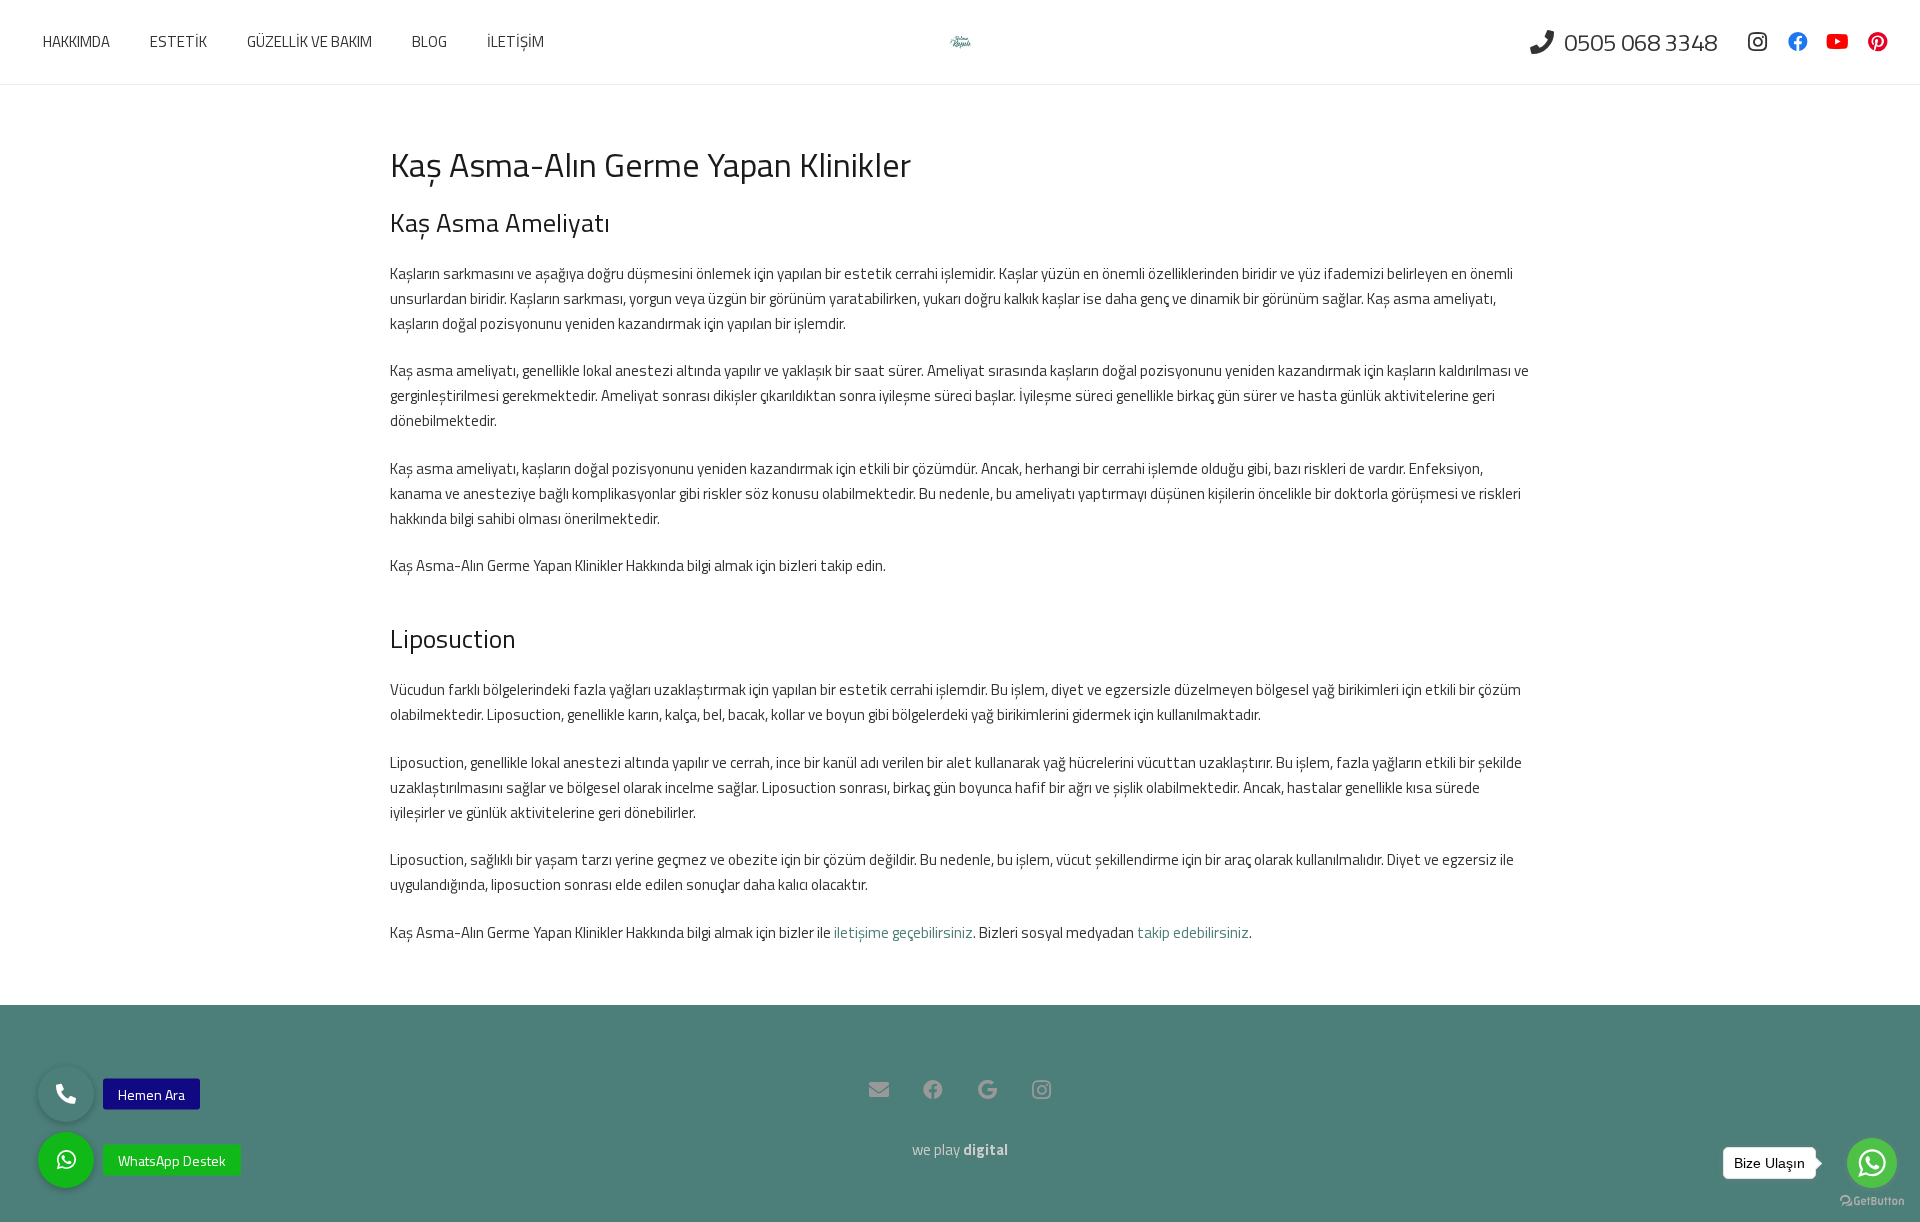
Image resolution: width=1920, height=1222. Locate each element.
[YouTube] (1838, 42)
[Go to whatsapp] (1872, 1163)
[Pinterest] (1878, 42)
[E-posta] (879, 1090)
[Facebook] (1798, 42)
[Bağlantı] (960, 42)
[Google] (987, 1090)
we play (960, 1149)
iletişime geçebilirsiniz (903, 932)
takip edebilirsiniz (1193, 932)
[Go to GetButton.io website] (1872, 1201)
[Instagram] (1758, 42)
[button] (66, 1160)
